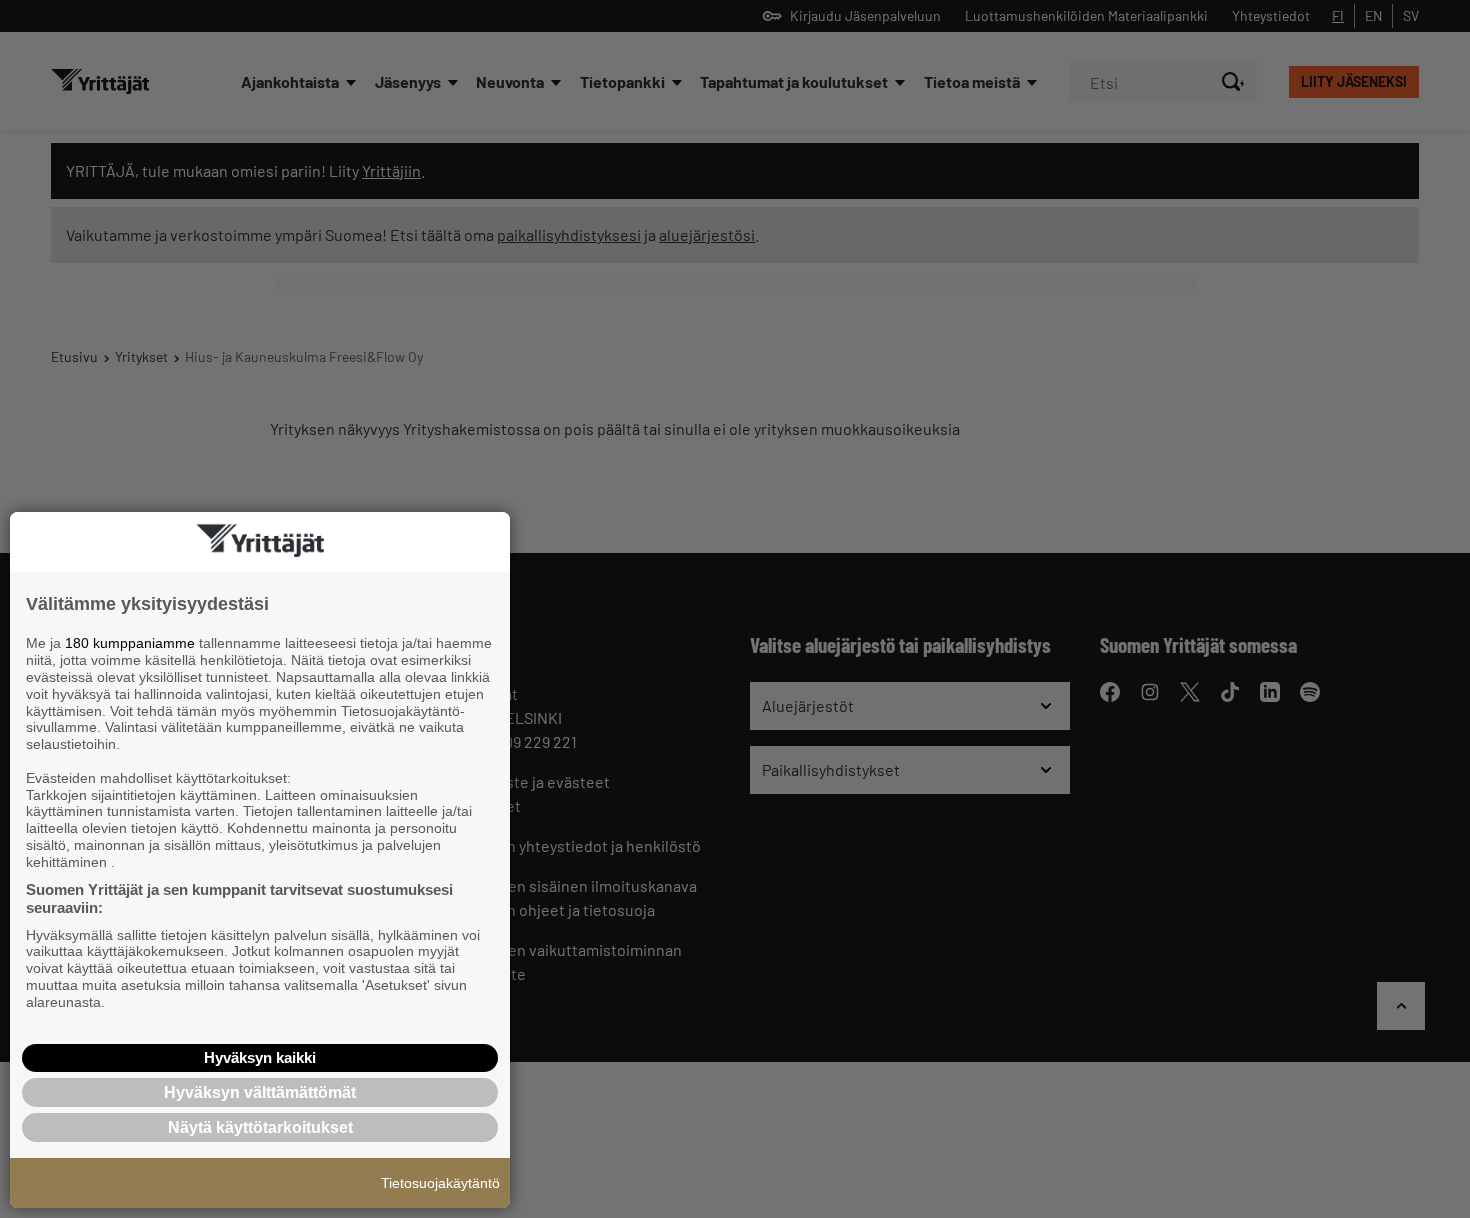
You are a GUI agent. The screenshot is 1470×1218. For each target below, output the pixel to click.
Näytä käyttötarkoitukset (260, 1127)
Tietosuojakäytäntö (440, 1183)
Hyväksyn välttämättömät (260, 1092)
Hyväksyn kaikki (260, 1057)
